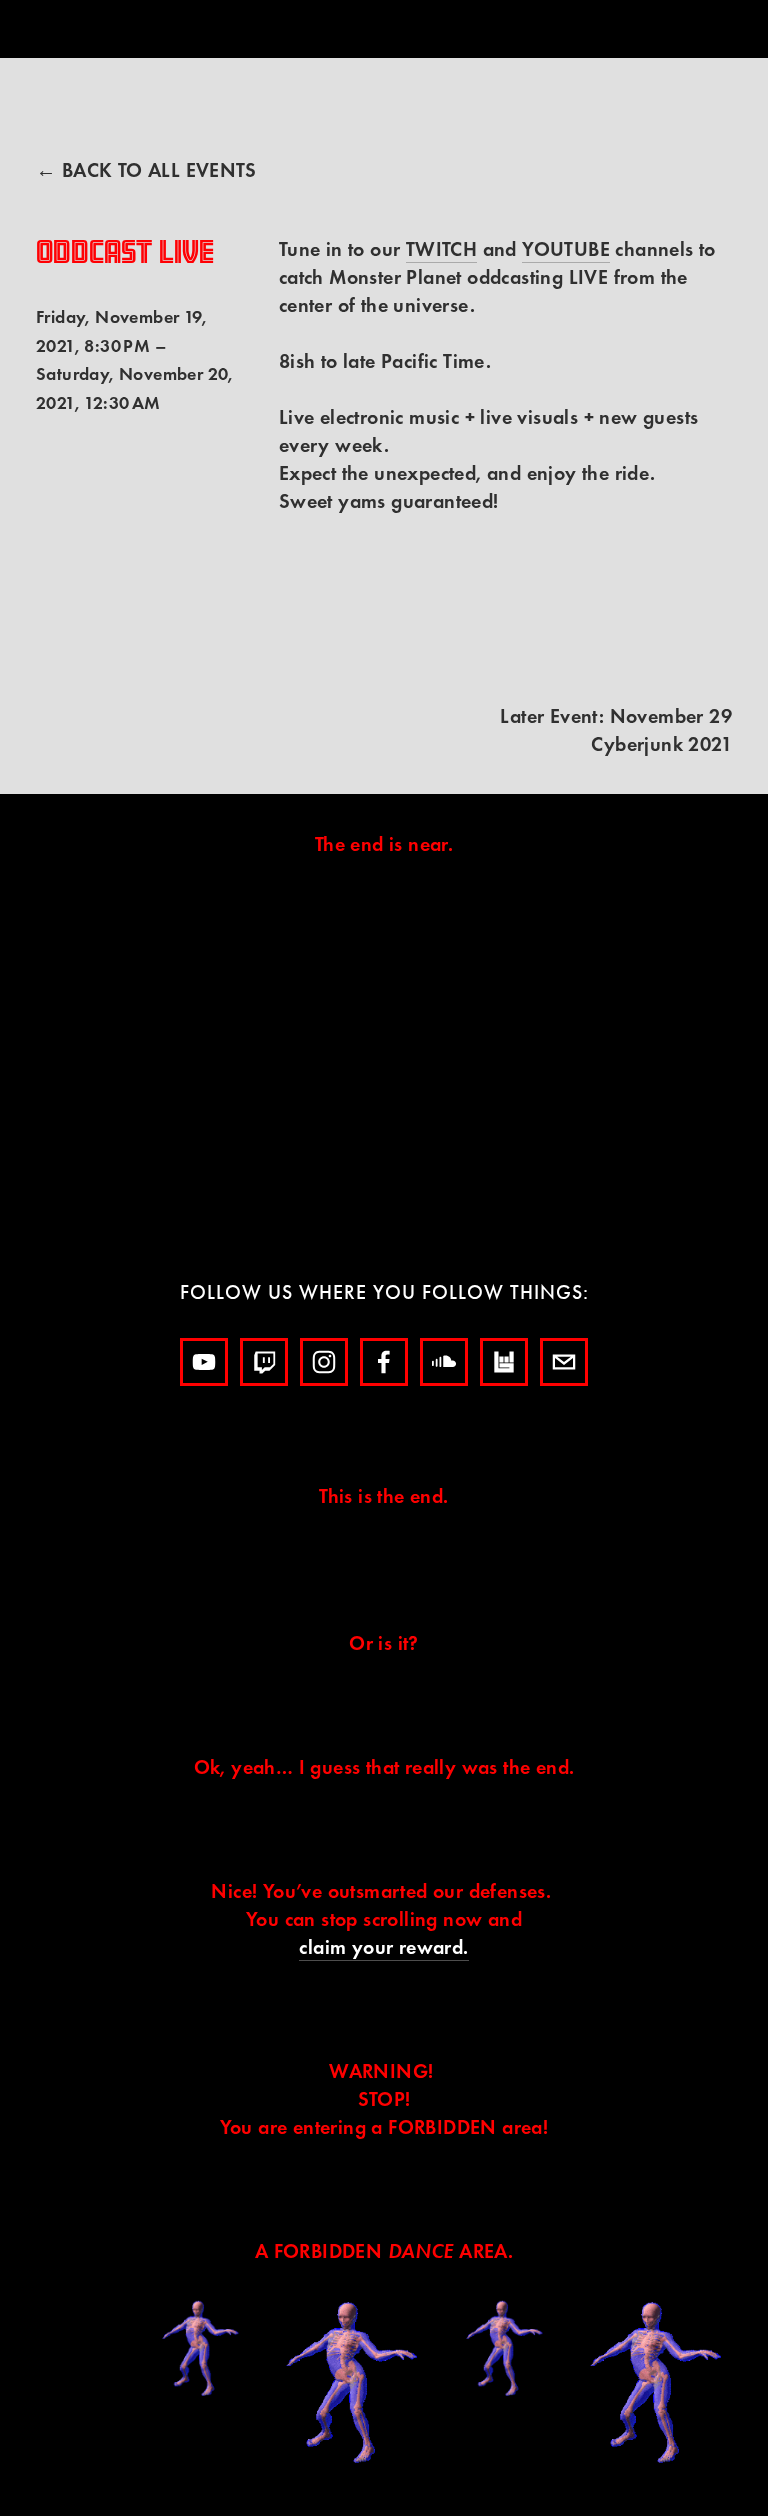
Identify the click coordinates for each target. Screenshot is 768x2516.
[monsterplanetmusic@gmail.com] (564, 1362)
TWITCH (441, 249)
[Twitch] (264, 1362)
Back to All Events (159, 170)
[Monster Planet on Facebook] (384, 1362)
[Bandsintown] (504, 1362)
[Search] (197, 29)
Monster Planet (453, 89)
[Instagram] (324, 1362)
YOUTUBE (566, 249)
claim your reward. (383, 1947)
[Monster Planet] (204, 1362)
